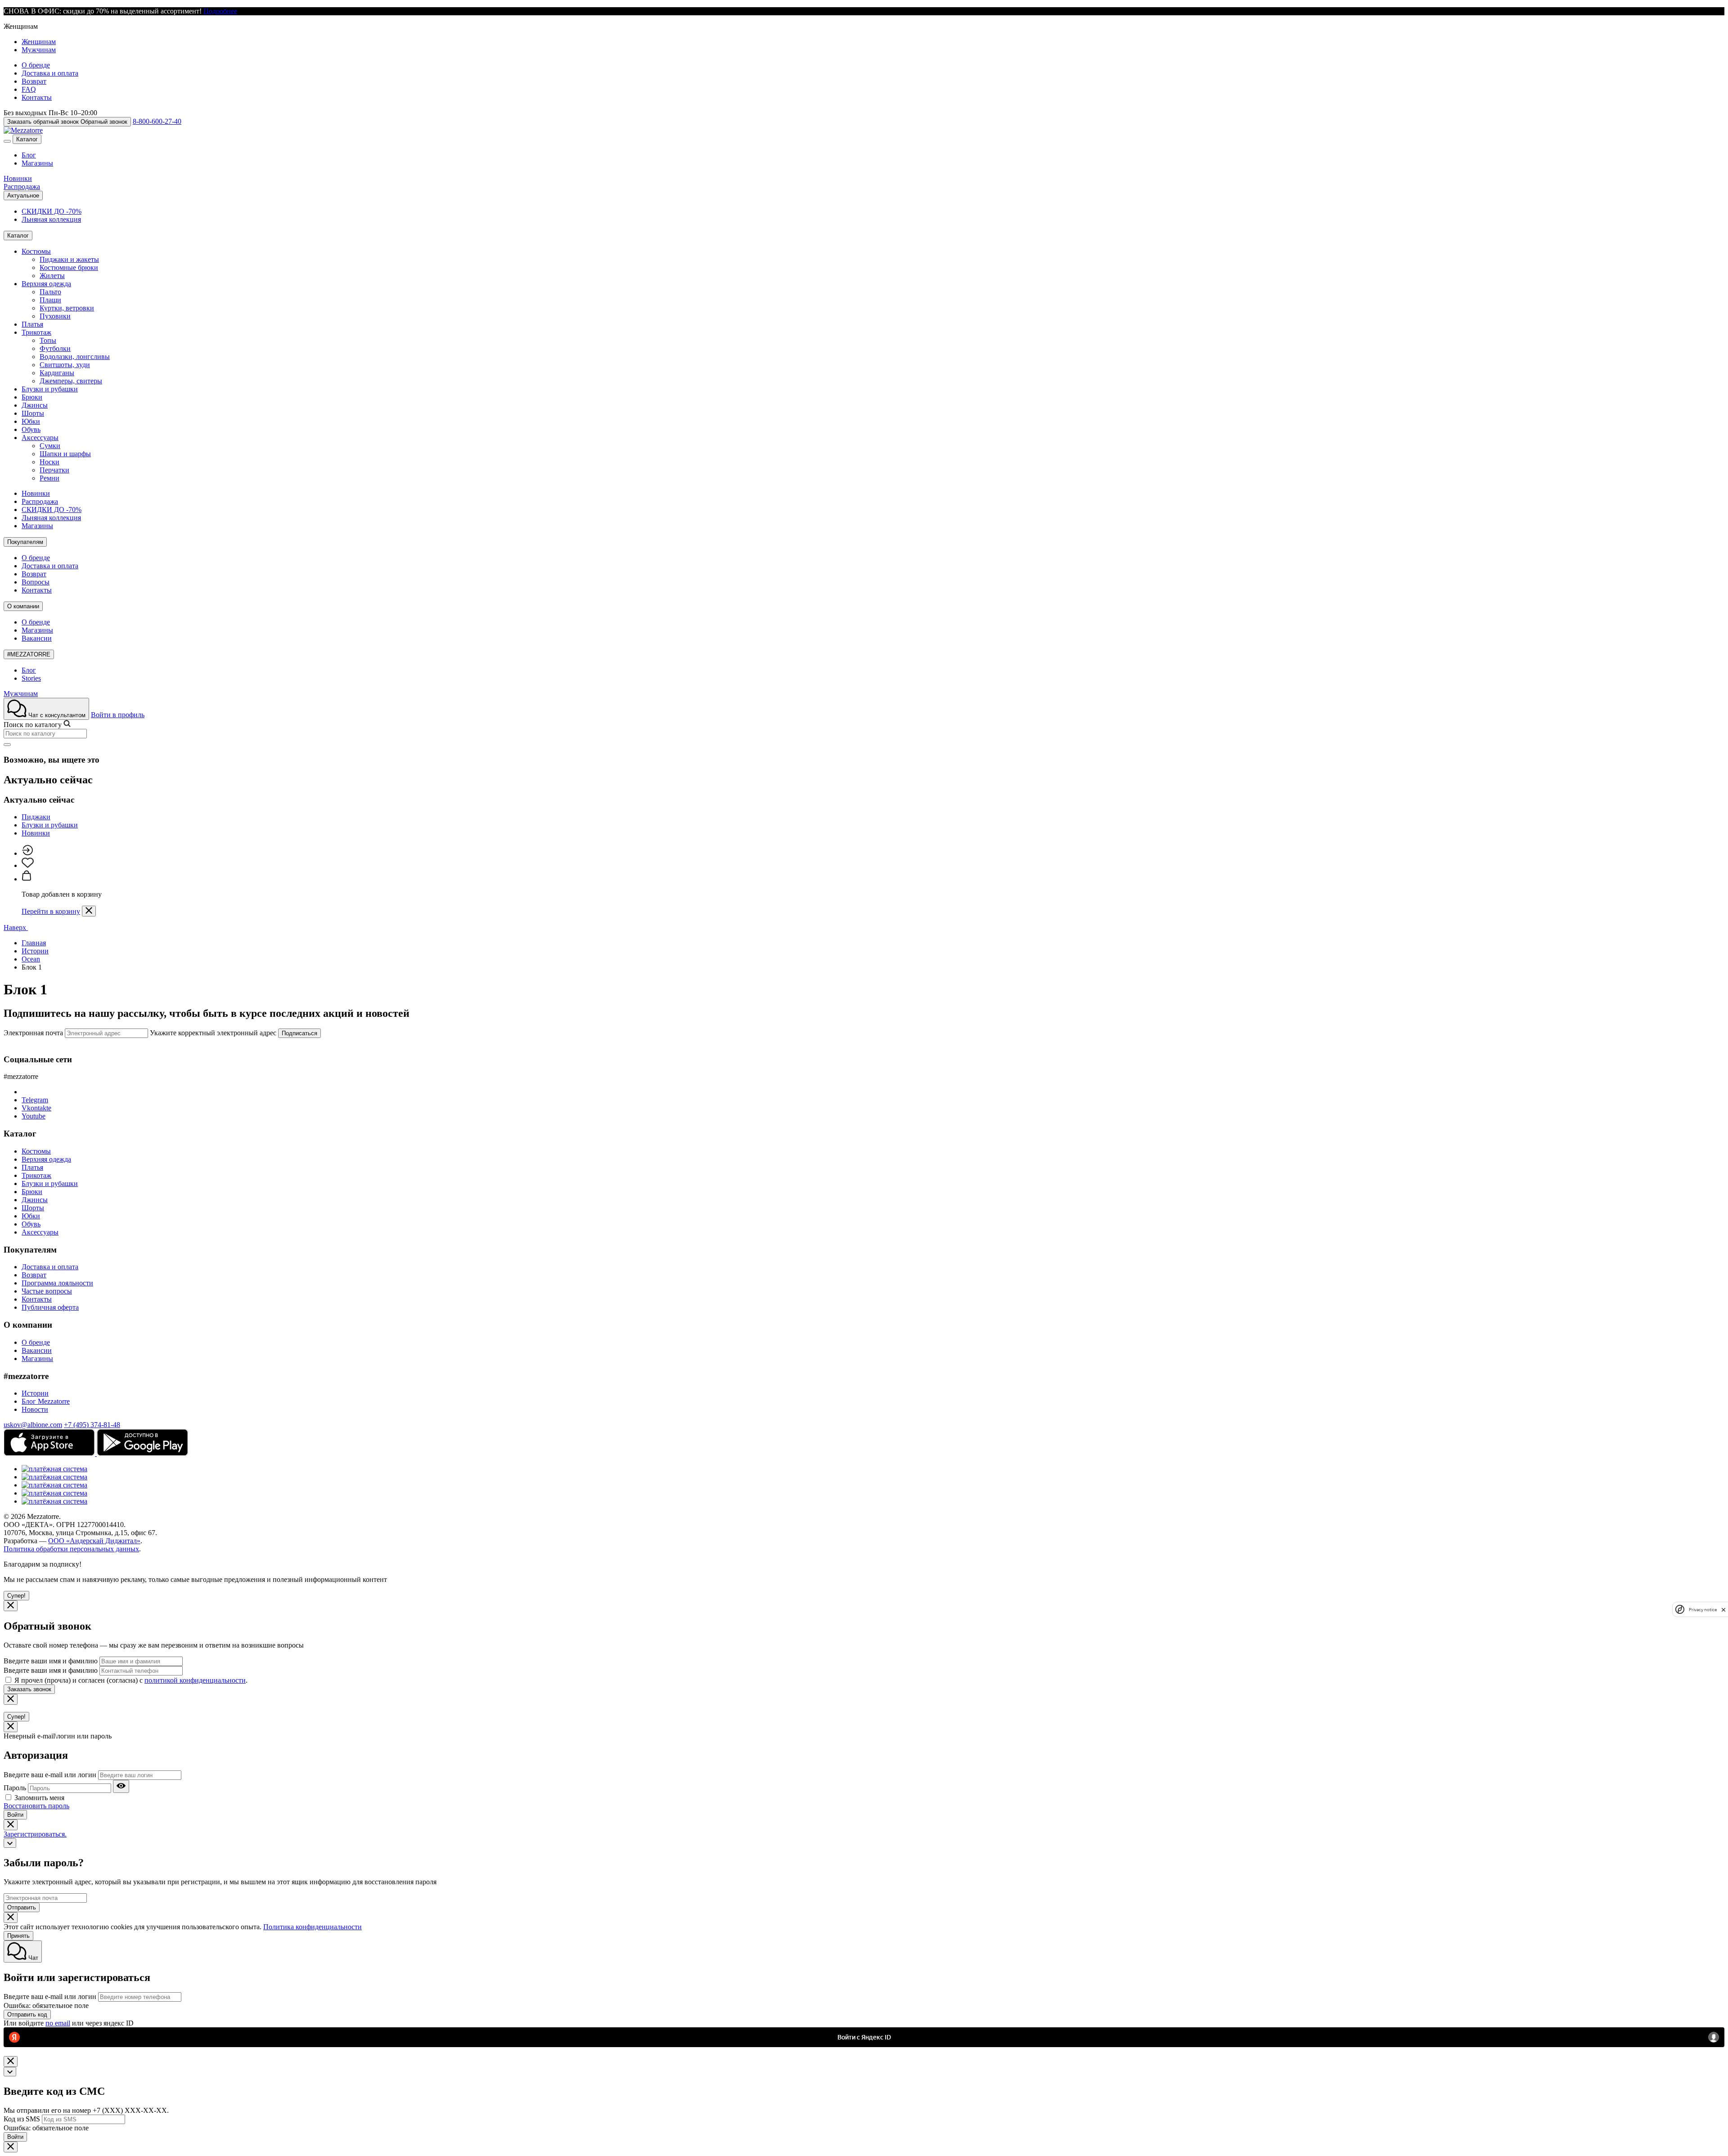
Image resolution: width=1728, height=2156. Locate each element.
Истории (35, 1393)
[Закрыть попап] (89, 911)
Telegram (35, 1100)
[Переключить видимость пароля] (121, 1786)
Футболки (55, 348)
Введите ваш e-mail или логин (50, 1775)
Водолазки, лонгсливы (75, 357)
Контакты (37, 97)
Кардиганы (57, 373)
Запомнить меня (39, 1798)
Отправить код (27, 2015)
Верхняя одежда (46, 284)
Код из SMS (22, 2119)
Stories (31, 678)
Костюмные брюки (69, 267)
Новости (35, 1409)
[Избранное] (28, 865)
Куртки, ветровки (67, 308)
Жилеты (52, 276)
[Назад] (10, 1843)
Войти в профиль (118, 715)
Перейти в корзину (51, 911)
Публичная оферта (50, 1307)
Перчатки (54, 470)
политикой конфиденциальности (195, 1680)
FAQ (29, 89)
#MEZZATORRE (29, 654)
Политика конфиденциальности (313, 1927)
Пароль (15, 1788)
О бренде (36, 65)
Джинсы (35, 405)
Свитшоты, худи (65, 365)
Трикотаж (36, 332)
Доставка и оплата (50, 73)
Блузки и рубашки (50, 389)
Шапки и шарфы (65, 454)
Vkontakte (36, 1108)
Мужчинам (39, 50)
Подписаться (299, 1033)
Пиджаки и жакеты (69, 259)
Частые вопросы (47, 1291)
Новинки (18, 178)
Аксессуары (40, 438)
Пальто (50, 292)
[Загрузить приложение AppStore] (50, 1453)
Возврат (34, 81)
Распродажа (22, 186)
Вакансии (37, 638)
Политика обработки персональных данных (71, 1549)
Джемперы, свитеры (71, 381)
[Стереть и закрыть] (7, 745)
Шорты (33, 413)
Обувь (31, 429)
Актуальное (23, 195)
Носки (49, 462)
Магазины (37, 163)
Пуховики (55, 316)
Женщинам (39, 42)
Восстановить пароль (36, 1806)
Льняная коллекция (51, 219)
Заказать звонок (29, 1689)
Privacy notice (1703, 1610)
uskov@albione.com (33, 1425)
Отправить (22, 1907)
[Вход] (27, 853)
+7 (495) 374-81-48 (92, 1425)
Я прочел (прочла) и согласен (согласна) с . (131, 1680)
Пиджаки (36, 817)
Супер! (16, 1596)
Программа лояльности (57, 1283)
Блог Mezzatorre (46, 1401)
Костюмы (36, 251)
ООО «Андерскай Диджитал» (94, 1541)
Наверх (16, 928)
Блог (29, 155)
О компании (23, 606)
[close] (1723, 1610)
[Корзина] (27, 879)
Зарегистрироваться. (35, 1834)
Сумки (50, 446)
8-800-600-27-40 (157, 121)
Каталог (27, 139)
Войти (15, 1815)
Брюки (32, 397)
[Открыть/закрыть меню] (7, 141)
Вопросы (36, 582)
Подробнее (220, 11)
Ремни (49, 478)
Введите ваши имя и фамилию (51, 1661)
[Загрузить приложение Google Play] (142, 1453)
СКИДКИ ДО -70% (52, 211)
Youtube (34, 1116)
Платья (32, 324)
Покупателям (25, 542)
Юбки (31, 421)
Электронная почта (33, 1033)
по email (58, 2023)
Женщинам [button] (21, 26)
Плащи (50, 300)
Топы (48, 340)
